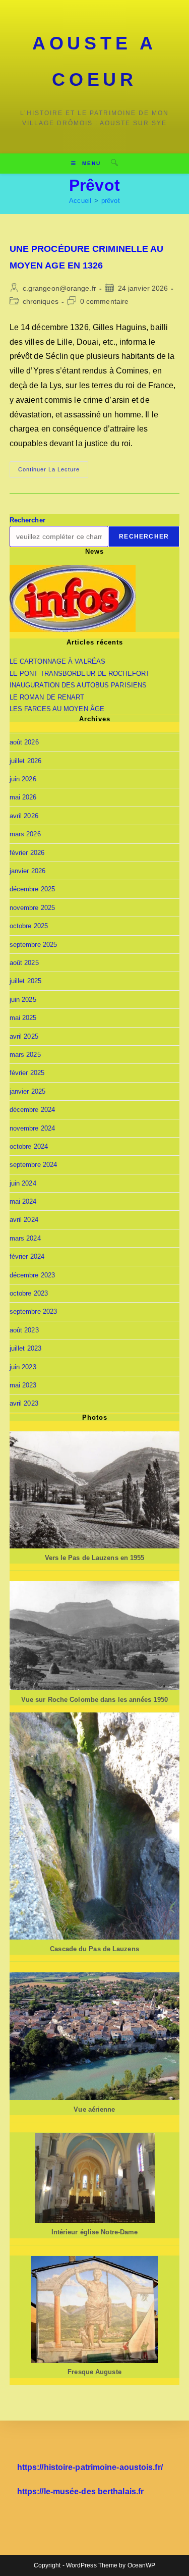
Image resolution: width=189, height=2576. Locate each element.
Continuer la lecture (53, 472)
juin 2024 (23, 1183)
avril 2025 (24, 1036)
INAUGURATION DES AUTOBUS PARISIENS (78, 685)
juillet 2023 (25, 1348)
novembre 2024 (32, 1128)
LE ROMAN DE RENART (47, 697)
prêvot (111, 201)
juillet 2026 (25, 761)
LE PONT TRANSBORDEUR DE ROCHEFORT (80, 674)
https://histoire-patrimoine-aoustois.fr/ (90, 2467)
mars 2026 (25, 834)
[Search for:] (111, 163)
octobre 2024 (29, 1146)
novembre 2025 (32, 908)
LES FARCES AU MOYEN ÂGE (57, 709)
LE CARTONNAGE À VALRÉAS (57, 661)
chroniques (41, 301)
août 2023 (24, 1330)
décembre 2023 (32, 1275)
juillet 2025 (25, 981)
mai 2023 (23, 1385)
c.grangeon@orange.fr (59, 288)
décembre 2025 (32, 889)
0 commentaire (104, 301)
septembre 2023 (33, 1311)
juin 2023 (23, 1367)
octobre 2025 (29, 926)
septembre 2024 (33, 1165)
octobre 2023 (29, 1293)
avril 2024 (24, 1220)
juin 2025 (23, 1000)
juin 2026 (23, 779)
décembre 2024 (32, 1110)
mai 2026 (23, 797)
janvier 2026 (27, 871)
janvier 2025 (27, 1091)
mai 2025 (23, 1018)
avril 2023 (24, 1403)
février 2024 (27, 1256)
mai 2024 (23, 1201)
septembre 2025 (33, 945)
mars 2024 (25, 1238)
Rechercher (27, 520)
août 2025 (24, 963)
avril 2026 (24, 816)
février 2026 (27, 853)
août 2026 (24, 742)
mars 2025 (25, 1055)
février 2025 (27, 1073)
